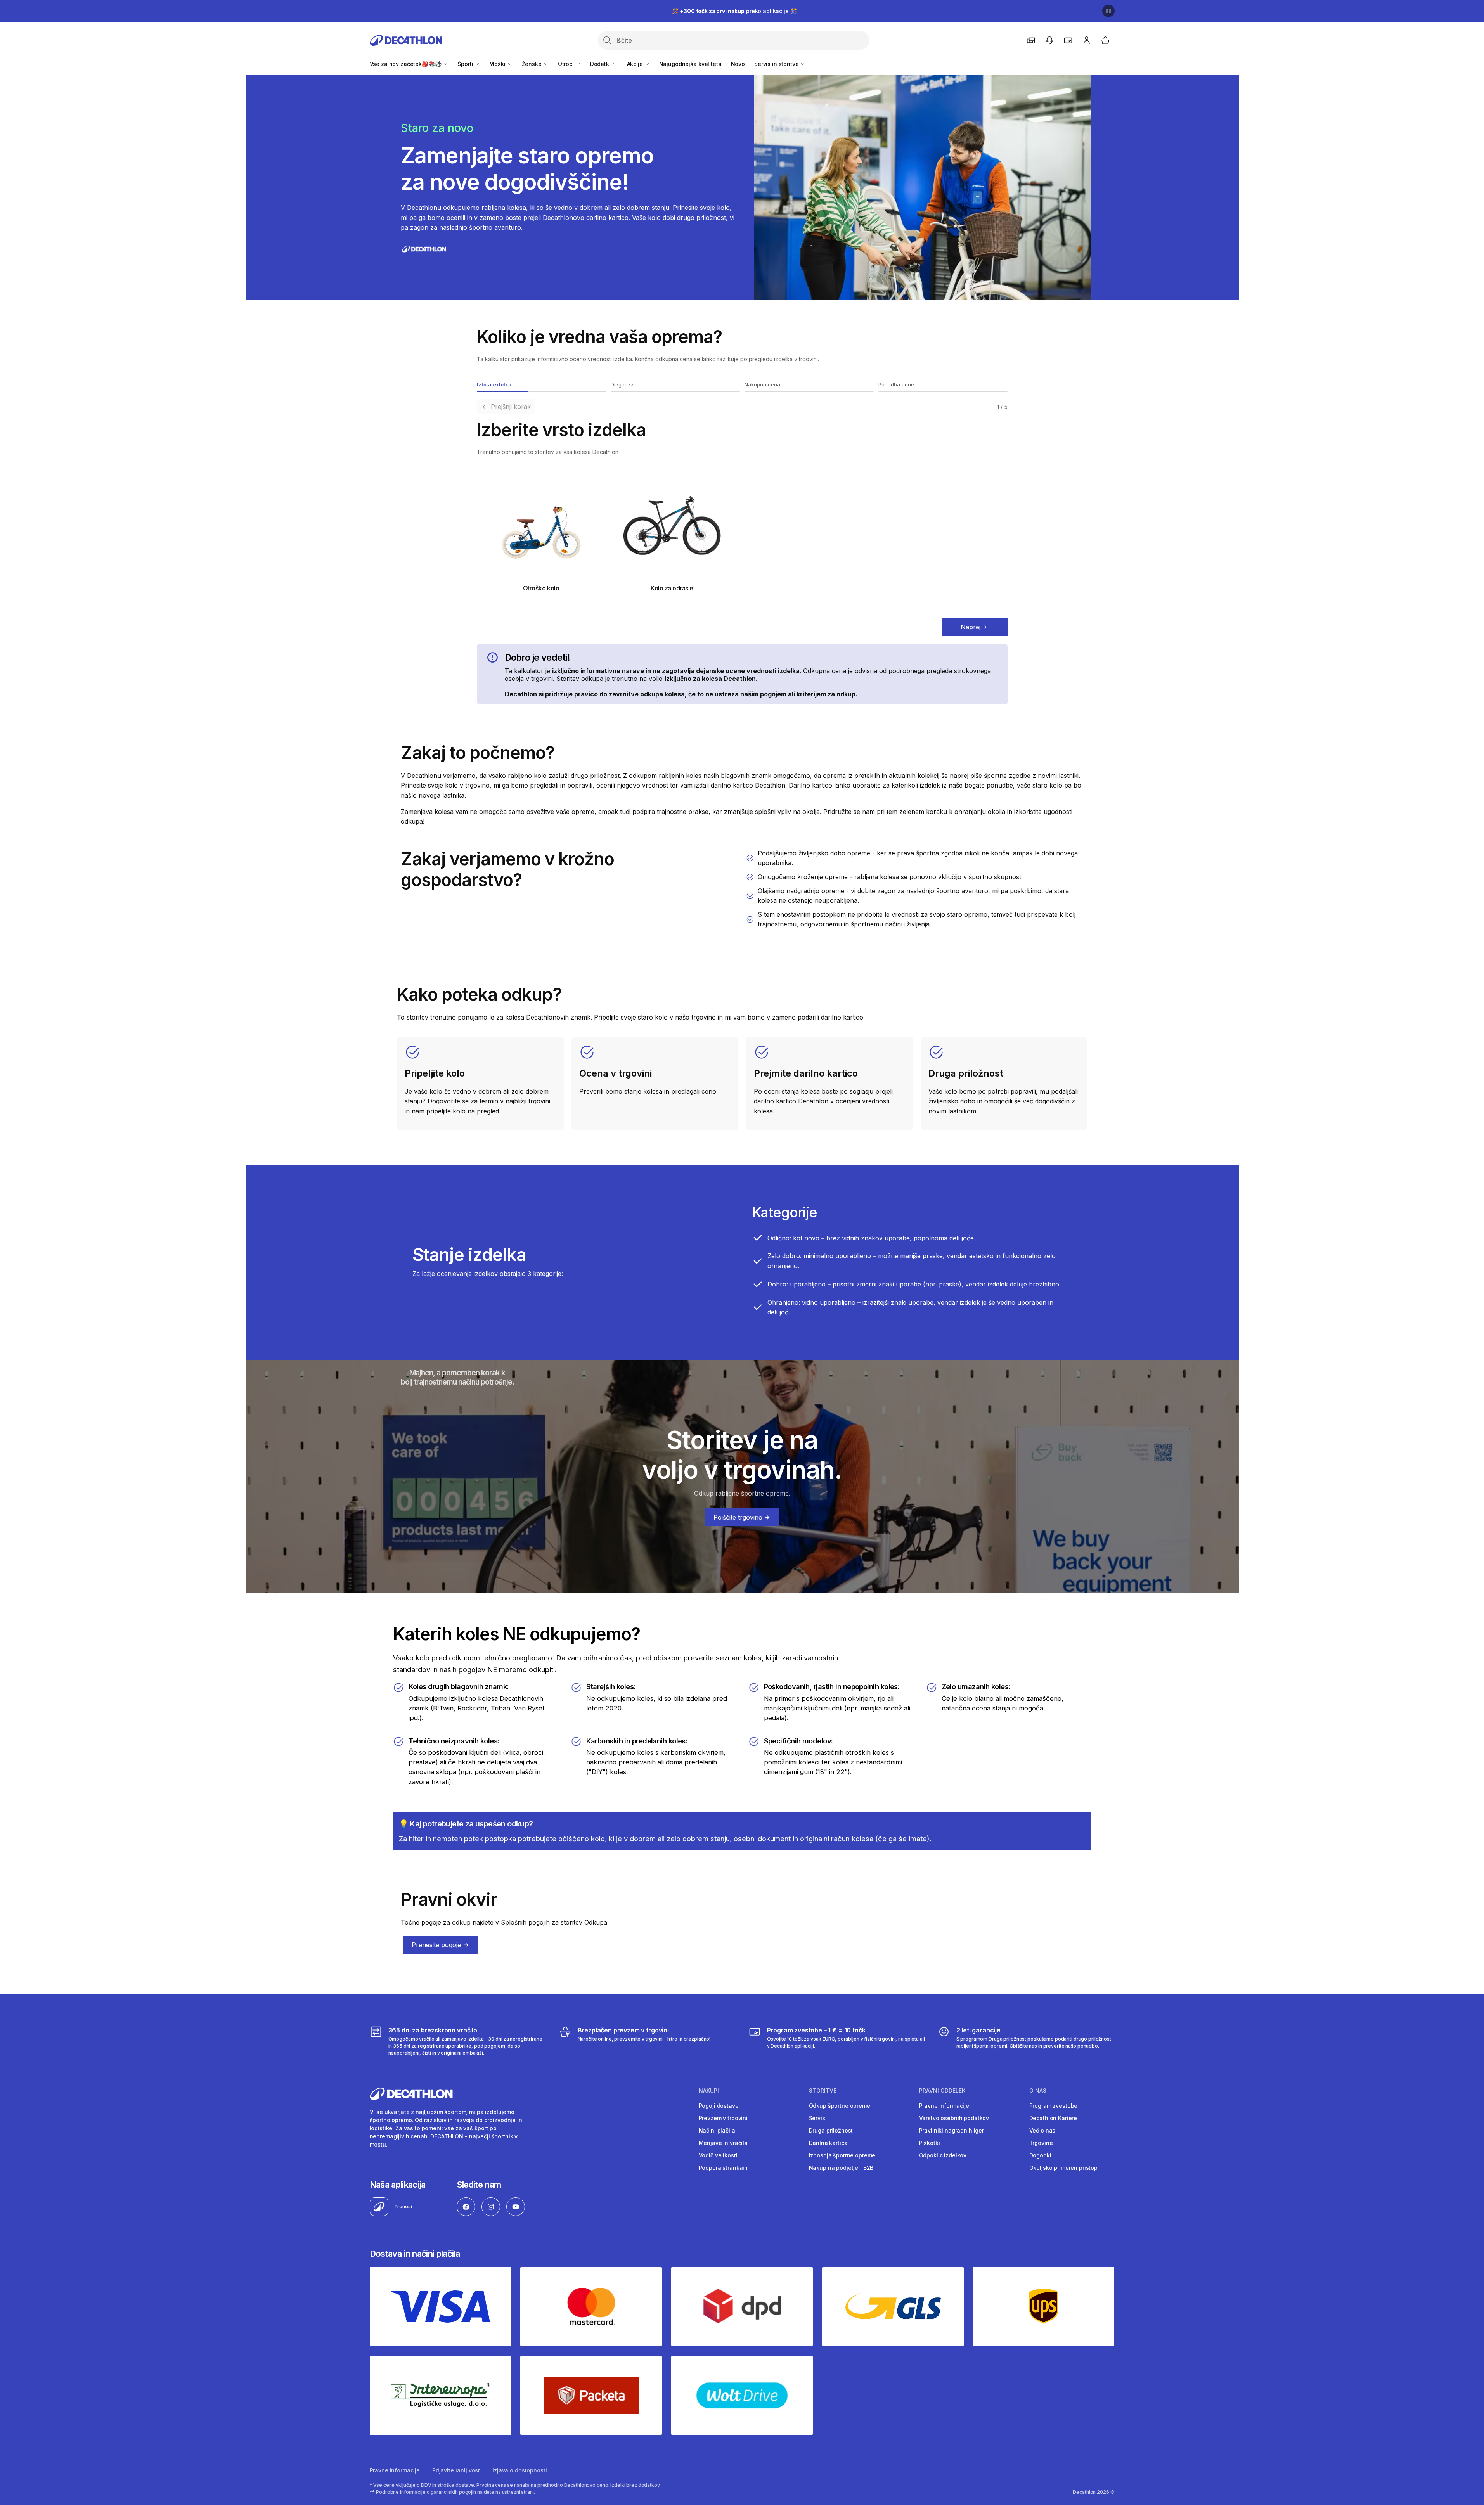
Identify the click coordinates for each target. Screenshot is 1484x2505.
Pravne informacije (944, 2106)
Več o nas (1042, 2130)
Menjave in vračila (723, 2143)
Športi (466, 64)
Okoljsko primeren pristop (1064, 2168)
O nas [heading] (1038, 2091)
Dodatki (601, 64)
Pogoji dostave (719, 2106)
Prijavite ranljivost (456, 2470)
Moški (498, 64)
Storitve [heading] (823, 2091)
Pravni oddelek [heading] (942, 2091)
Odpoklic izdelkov (943, 2155)
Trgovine (1041, 2143)
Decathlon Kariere (1053, 2118)
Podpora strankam (723, 2168)
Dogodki (1040, 2155)
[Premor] (1108, 11)
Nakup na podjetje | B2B (841, 2168)
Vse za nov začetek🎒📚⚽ (406, 64)
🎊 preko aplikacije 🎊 (734, 11)
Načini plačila (717, 2130)
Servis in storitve (777, 64)
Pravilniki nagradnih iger (952, 2130)
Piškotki (930, 2143)
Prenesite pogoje (437, 1945)
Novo (738, 64)
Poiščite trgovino (739, 1517)
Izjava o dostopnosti (519, 2470)
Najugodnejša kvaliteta (690, 64)
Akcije (636, 64)
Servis (817, 2118)
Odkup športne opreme (840, 2106)
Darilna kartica (828, 2143)
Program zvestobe (1054, 2106)
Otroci (567, 64)
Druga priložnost (831, 2130)
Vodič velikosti (718, 2155)
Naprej (971, 627)
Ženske (532, 64)
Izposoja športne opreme (842, 2155)
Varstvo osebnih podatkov (954, 2118)
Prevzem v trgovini (723, 2118)
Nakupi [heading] (709, 2091)
